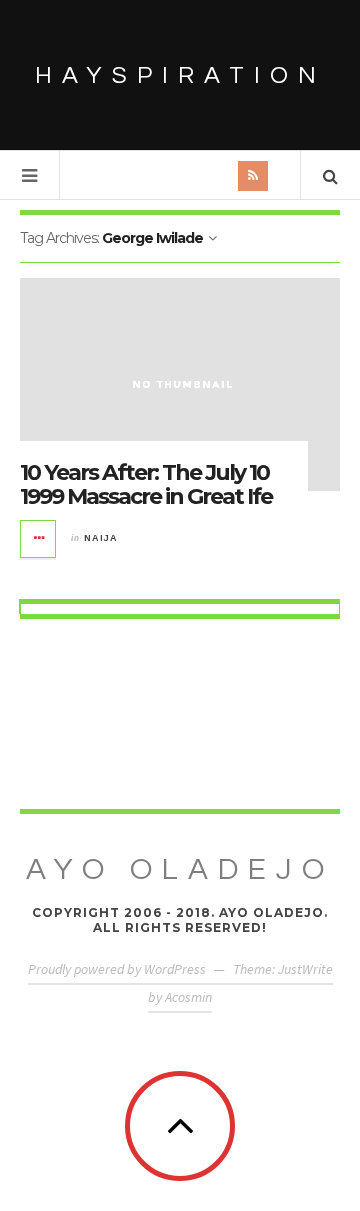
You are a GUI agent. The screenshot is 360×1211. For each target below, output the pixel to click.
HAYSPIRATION (180, 75)
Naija (101, 538)
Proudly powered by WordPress (117, 969)
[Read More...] (39, 539)
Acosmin (188, 997)
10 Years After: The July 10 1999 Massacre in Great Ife (146, 484)
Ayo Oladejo (180, 869)
